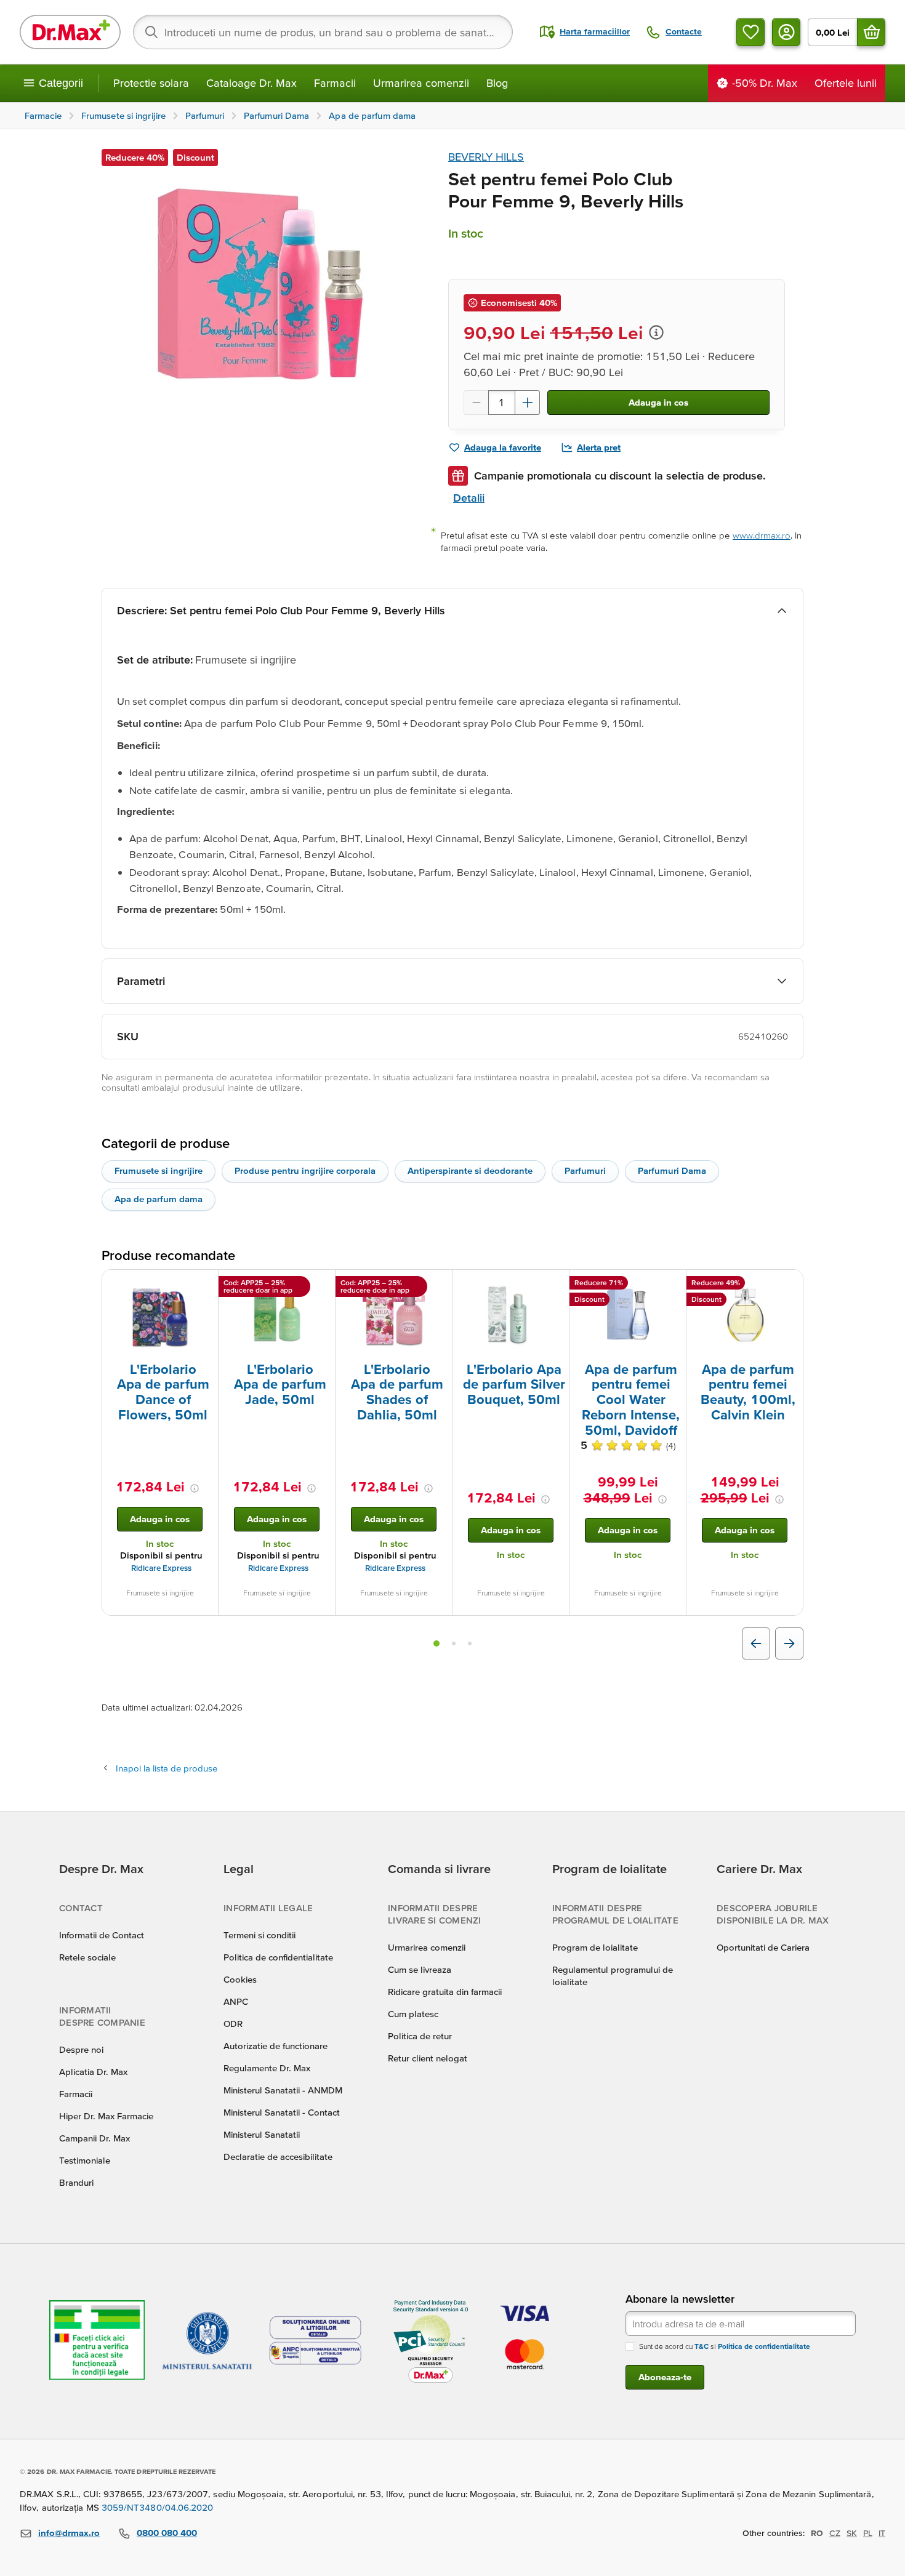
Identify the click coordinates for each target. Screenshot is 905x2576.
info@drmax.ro (69, 2533)
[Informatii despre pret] (656, 332)
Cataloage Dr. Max (251, 83)
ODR (233, 2024)
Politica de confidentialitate (278, 1957)
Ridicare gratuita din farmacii (445, 1992)
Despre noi (81, 2049)
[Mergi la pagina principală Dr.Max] (70, 32)
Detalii (469, 498)
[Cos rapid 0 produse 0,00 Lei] (871, 32)
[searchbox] (323, 32)
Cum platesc (413, 2014)
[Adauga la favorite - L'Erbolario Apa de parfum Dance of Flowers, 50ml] (204, 1285)
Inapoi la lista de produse (167, 1768)
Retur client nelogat (428, 2058)
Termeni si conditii (259, 1935)
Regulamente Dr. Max (267, 2068)
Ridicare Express (161, 1568)
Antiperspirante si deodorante (470, 1170)
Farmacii (335, 83)
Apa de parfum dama (159, 1199)
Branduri (76, 2182)
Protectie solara (151, 83)
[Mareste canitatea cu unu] (528, 403)
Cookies (240, 1979)
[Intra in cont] (786, 32)
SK (852, 2533)
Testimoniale (85, 2160)
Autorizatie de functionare (276, 2046)
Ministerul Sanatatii (262, 2134)
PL (868, 2533)
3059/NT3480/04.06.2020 (158, 2507)
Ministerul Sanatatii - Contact (282, 2112)
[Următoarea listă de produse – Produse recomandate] (789, 1643)
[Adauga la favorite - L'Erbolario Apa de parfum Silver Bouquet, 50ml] (555, 1285)
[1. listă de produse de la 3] (436, 1643)
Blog (497, 83)
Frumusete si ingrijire (159, 1170)
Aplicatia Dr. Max (93, 2072)
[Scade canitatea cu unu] (476, 403)
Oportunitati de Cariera (763, 1947)
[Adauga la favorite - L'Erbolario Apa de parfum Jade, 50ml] (321, 1285)
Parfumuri (585, 1170)
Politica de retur (420, 2036)
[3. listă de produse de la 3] (470, 1643)
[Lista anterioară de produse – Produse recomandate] (756, 1643)
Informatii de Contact (102, 1935)
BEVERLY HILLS (486, 157)
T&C (702, 2346)
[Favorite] (750, 32)
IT (882, 2533)
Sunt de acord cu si (725, 2346)
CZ (835, 2533)
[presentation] (160, 1315)
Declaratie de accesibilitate (278, 2157)
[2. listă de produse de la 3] (454, 1643)
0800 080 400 (167, 2533)
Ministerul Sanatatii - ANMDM (283, 2090)
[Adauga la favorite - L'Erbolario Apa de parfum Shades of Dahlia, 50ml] (438, 1285)
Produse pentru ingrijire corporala (305, 1170)
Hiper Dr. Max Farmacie (106, 2116)
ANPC (236, 2001)
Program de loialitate (595, 1947)
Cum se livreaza (420, 1969)
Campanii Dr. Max (95, 2138)
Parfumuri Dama (672, 1170)
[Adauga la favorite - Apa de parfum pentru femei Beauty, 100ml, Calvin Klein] (789, 1285)
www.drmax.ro (762, 535)
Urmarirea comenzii (421, 83)
